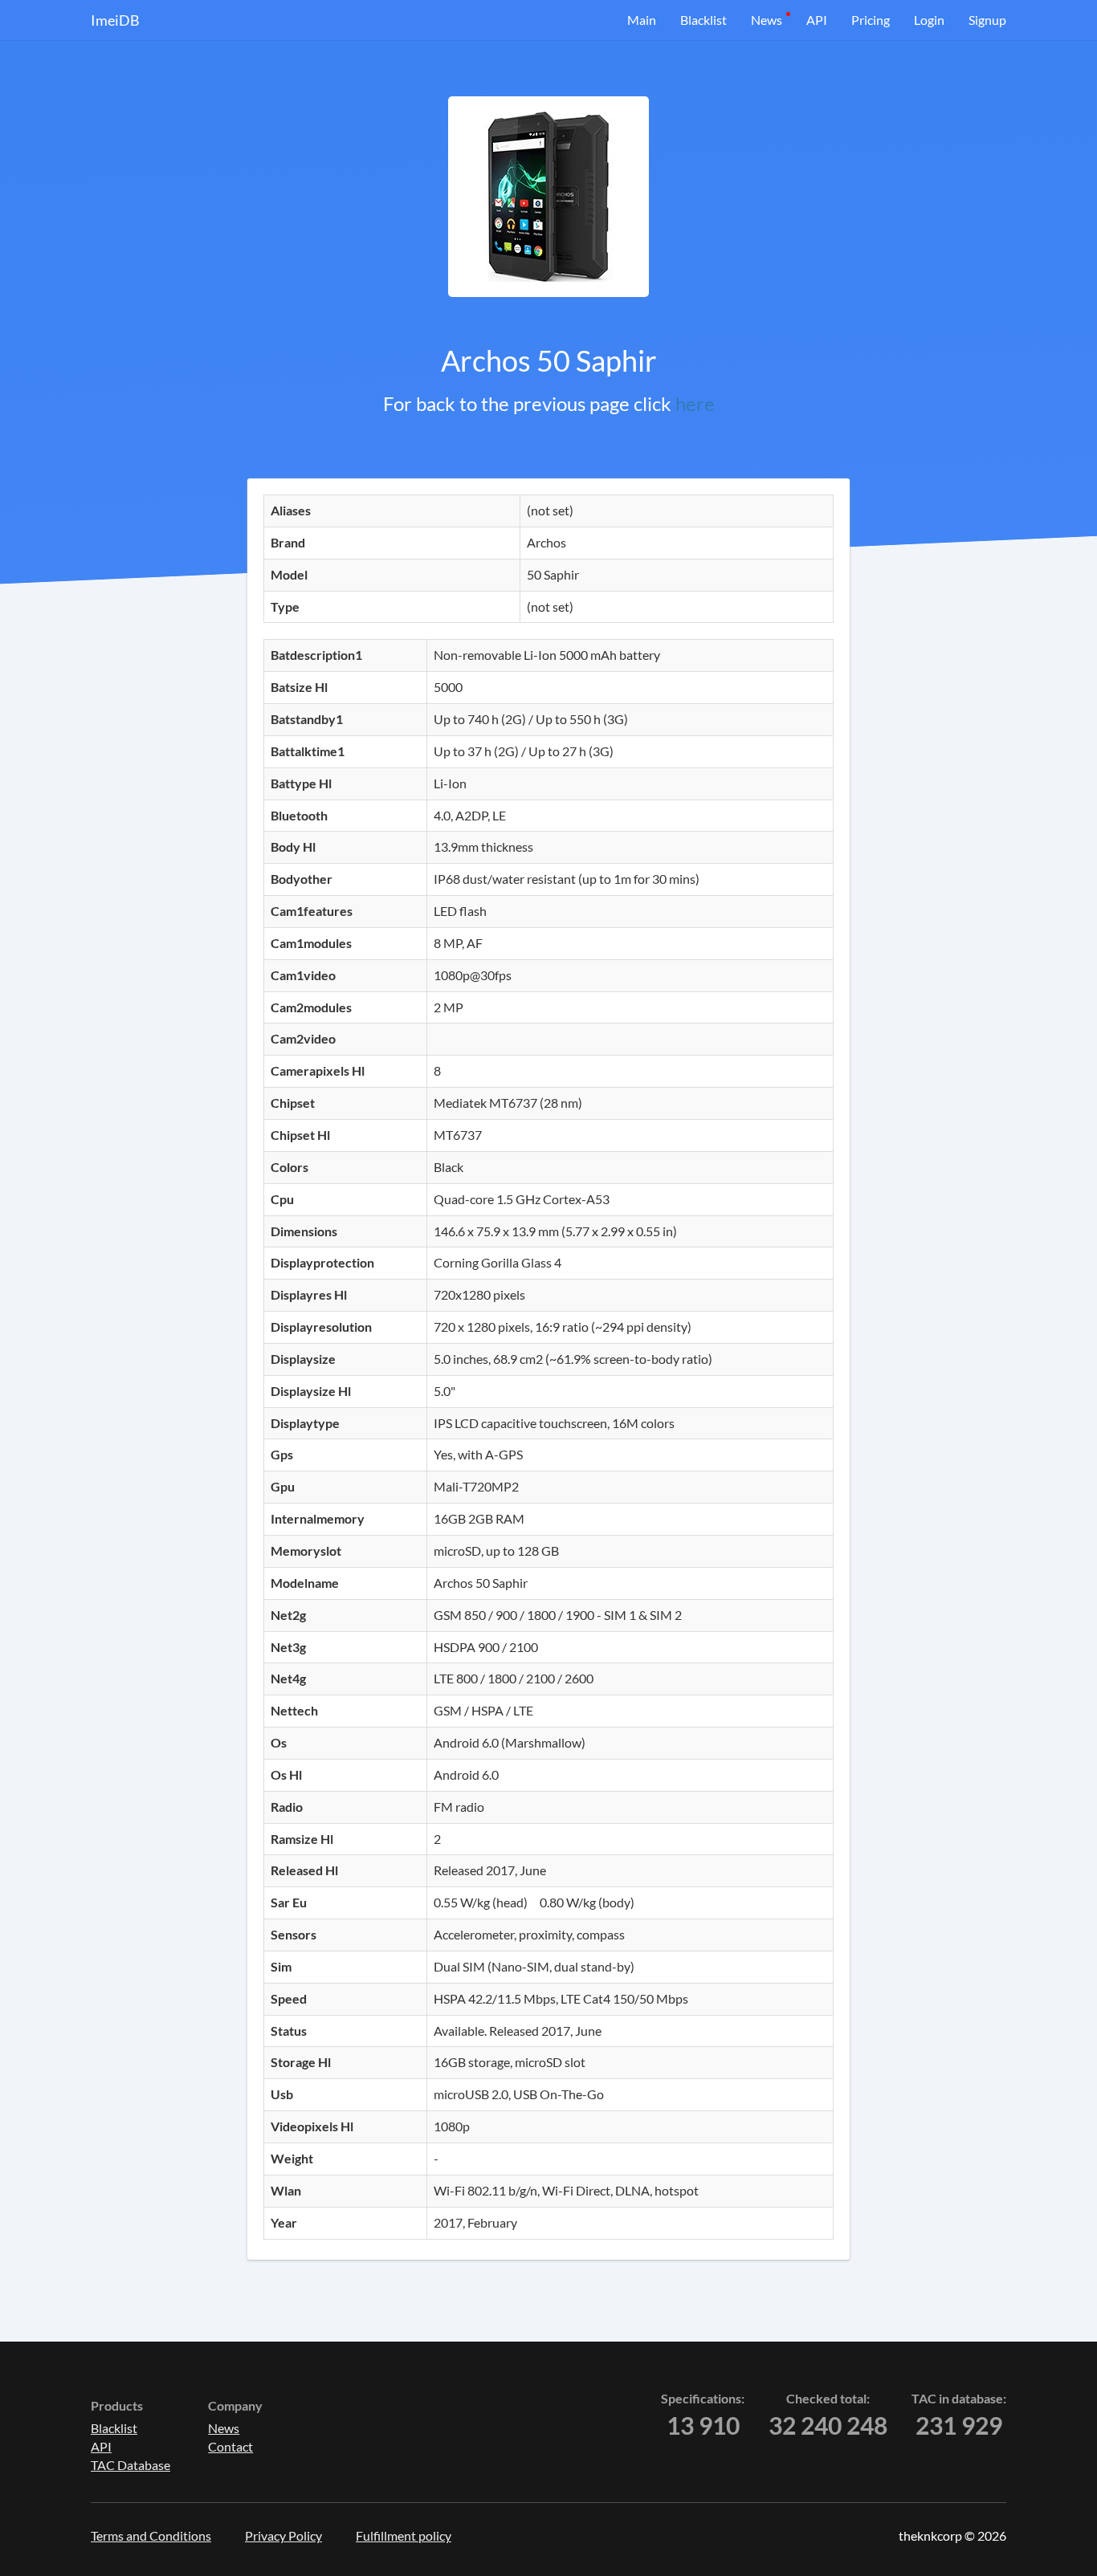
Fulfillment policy (404, 2535)
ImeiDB (115, 20)
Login (929, 20)
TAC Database (130, 2465)
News (767, 20)
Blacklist (703, 20)
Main (642, 20)
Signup (987, 20)
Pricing (871, 20)
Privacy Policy (283, 2535)
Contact (230, 2446)
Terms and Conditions (151, 2535)
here (695, 403)
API (817, 20)
